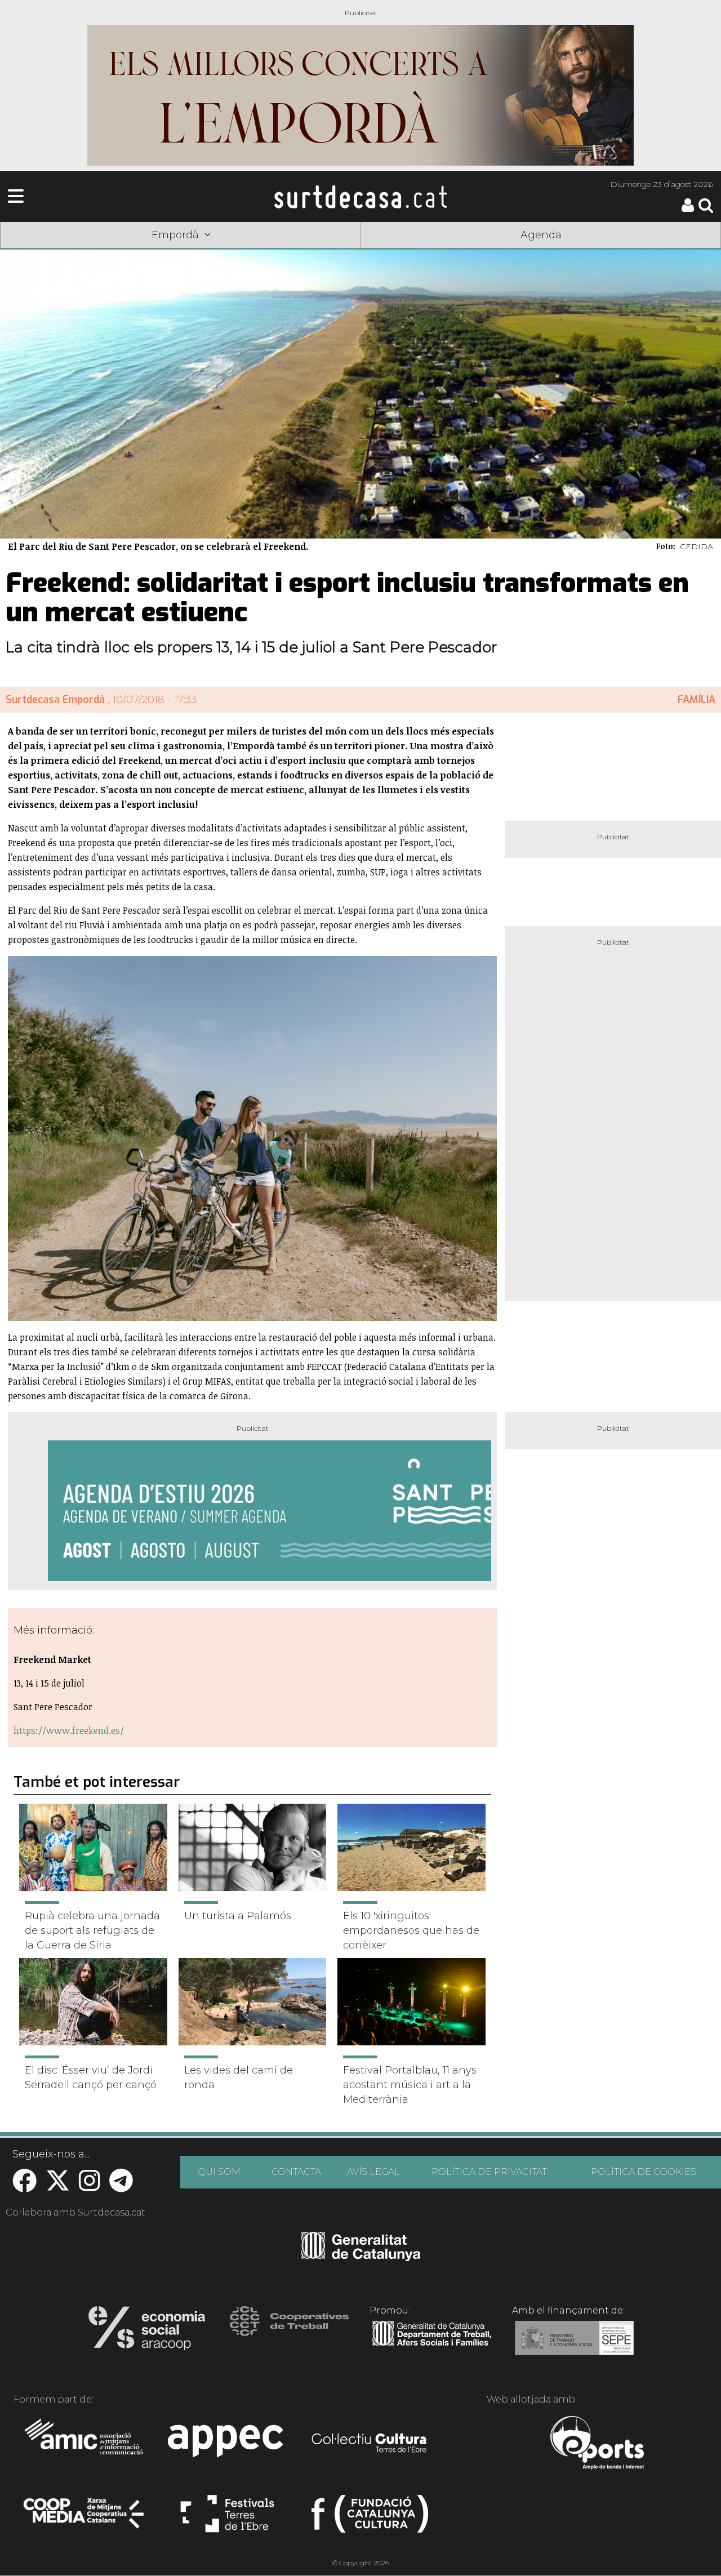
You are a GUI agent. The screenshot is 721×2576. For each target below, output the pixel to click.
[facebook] (25, 2186)
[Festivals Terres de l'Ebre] (227, 2519)
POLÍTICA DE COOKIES (644, 2172)
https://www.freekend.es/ (69, 1730)
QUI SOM (219, 2172)
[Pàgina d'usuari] (688, 209)
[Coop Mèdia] (85, 2519)
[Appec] (227, 2444)
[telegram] (121, 2186)
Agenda (541, 235)
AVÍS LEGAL (373, 2172)
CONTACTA (296, 2172)
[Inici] (360, 197)
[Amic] (85, 2444)
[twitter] (58, 2186)
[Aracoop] (147, 2332)
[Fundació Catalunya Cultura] (370, 2519)
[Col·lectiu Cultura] (370, 2444)
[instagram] (90, 2186)
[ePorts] (597, 2444)
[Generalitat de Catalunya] (361, 2257)
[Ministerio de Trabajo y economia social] (574, 2346)
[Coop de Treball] (289, 2332)
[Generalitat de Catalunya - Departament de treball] (432, 2346)
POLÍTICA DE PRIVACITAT (489, 2172)
